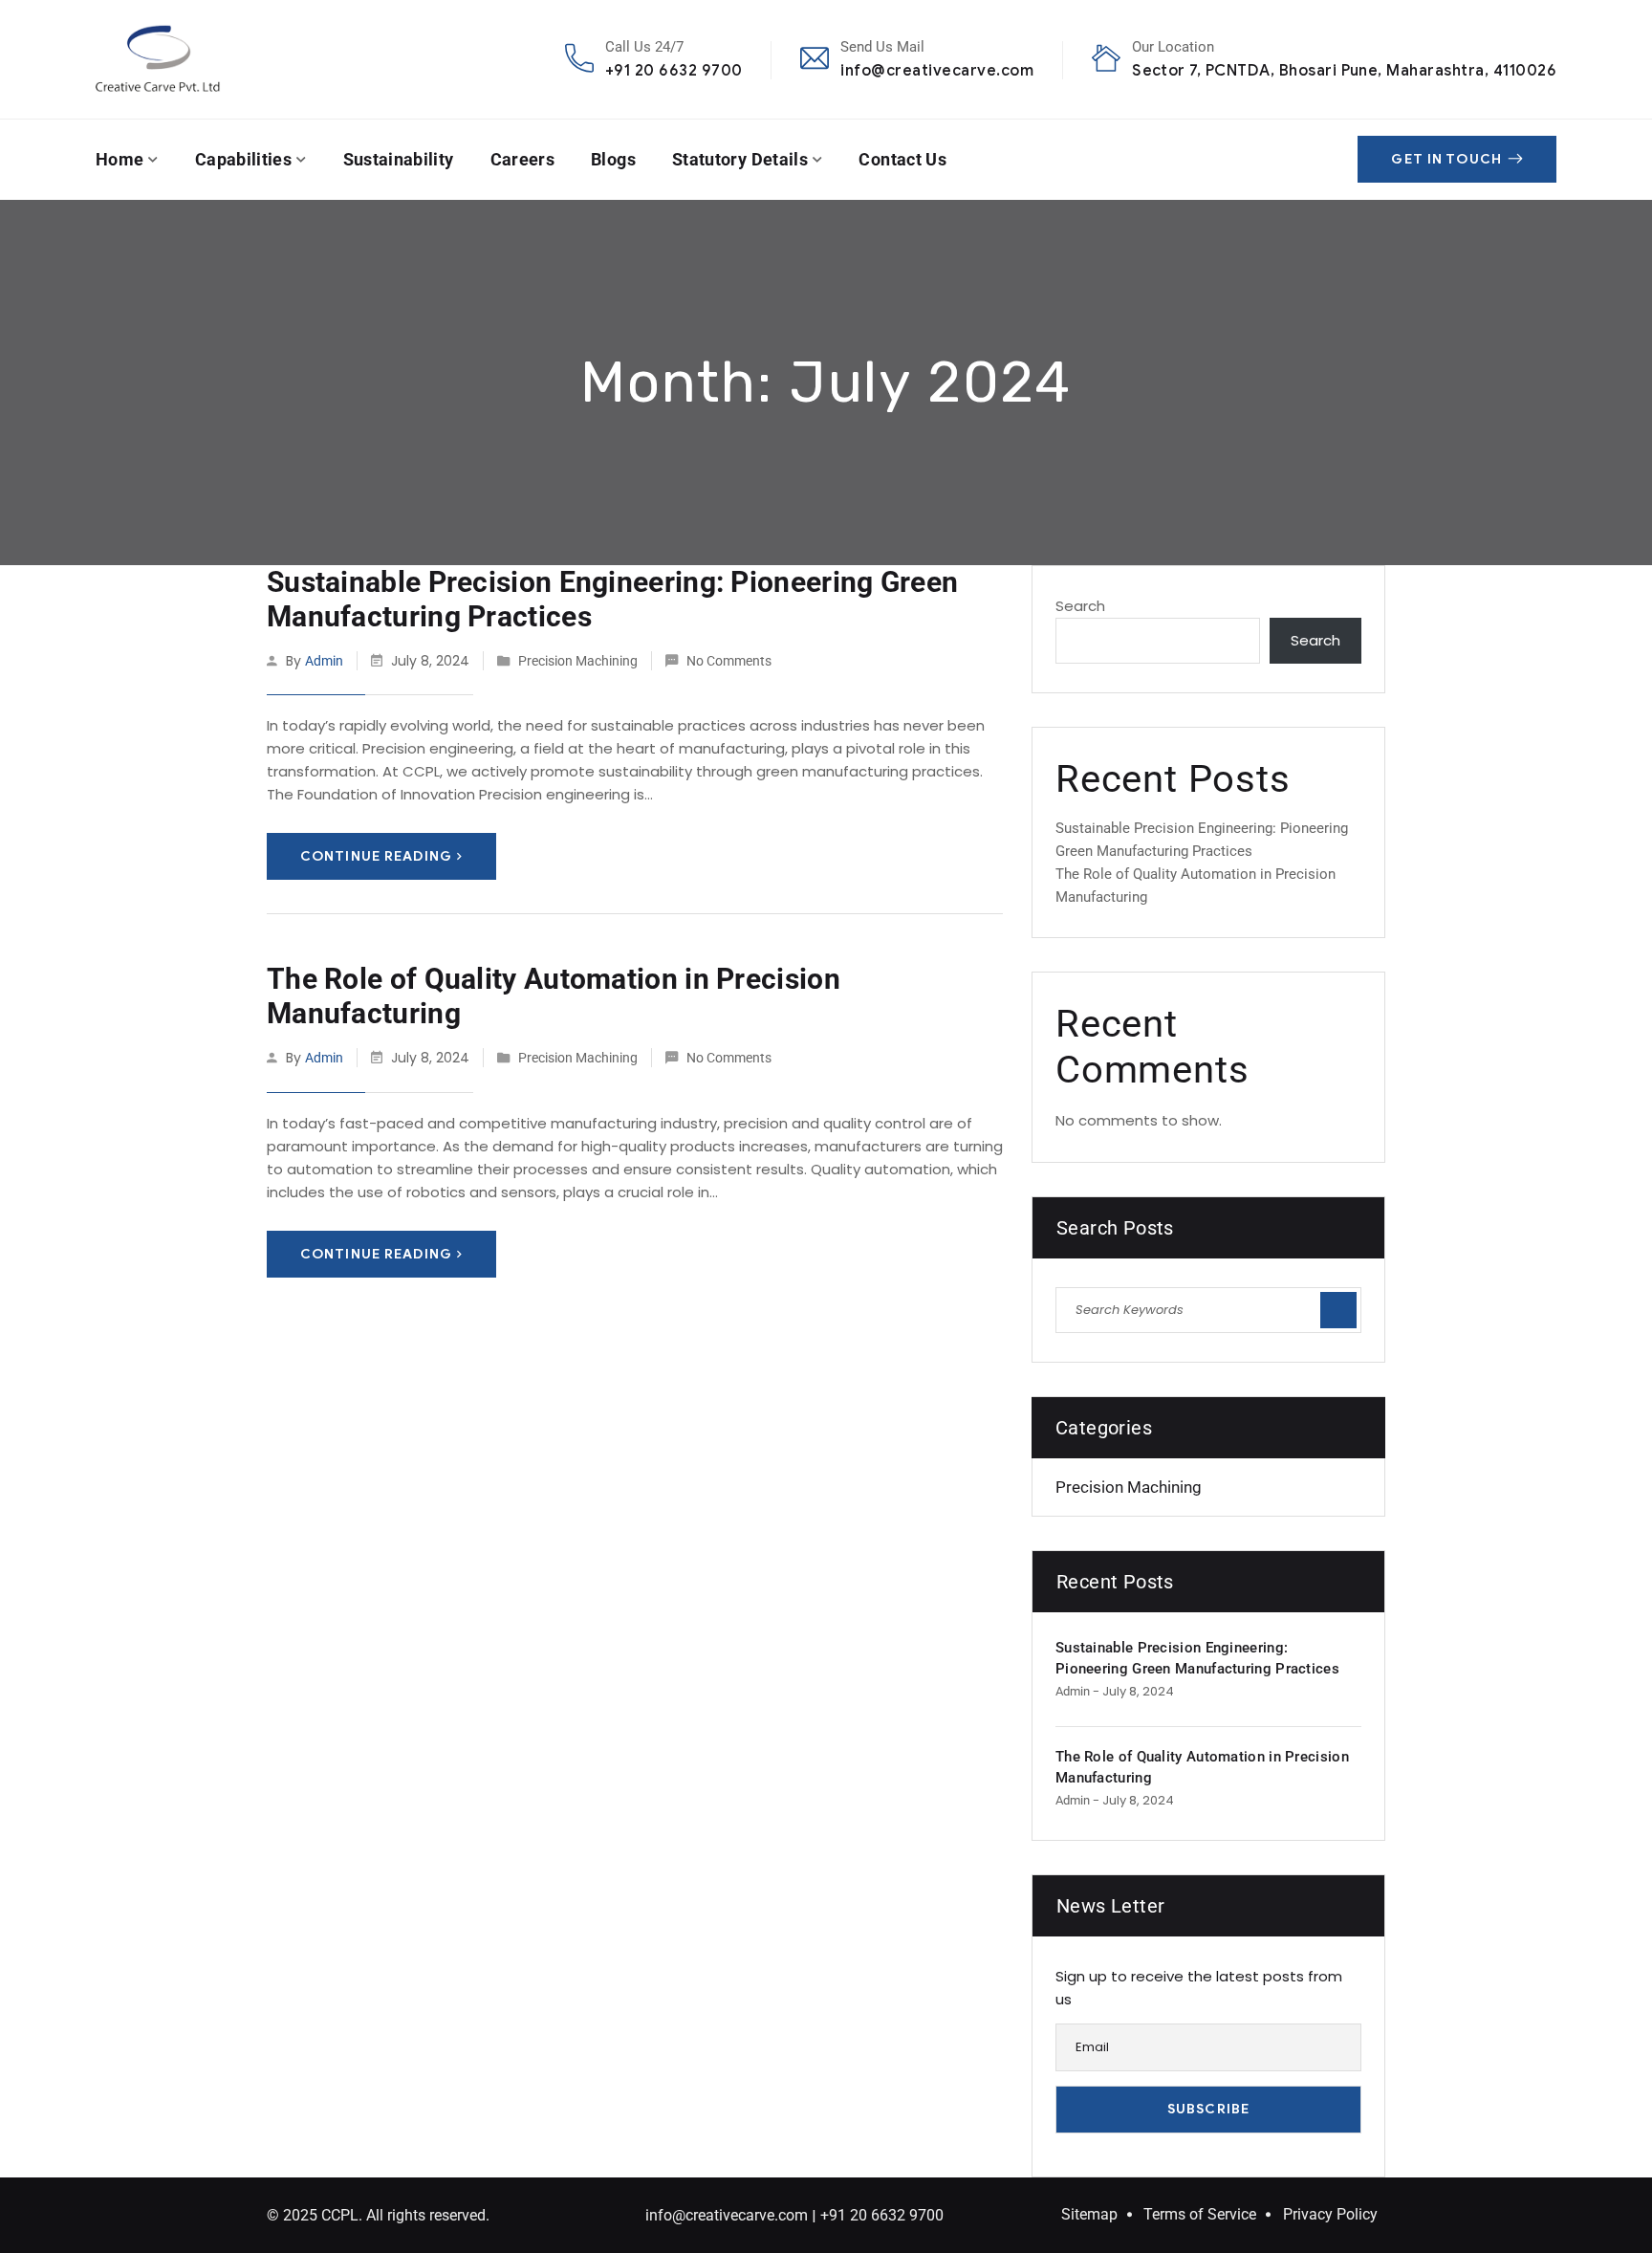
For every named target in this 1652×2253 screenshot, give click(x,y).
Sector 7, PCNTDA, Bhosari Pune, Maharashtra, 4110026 (1344, 70)
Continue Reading (376, 856)
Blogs (613, 159)
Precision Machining (578, 661)
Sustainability (399, 159)
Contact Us (902, 159)
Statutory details (740, 159)
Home (120, 159)
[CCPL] (158, 59)
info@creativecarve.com (937, 70)
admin (324, 661)
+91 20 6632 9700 (674, 70)
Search (1080, 606)
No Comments (729, 661)
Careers (523, 159)
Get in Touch (1446, 159)
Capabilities (243, 159)
